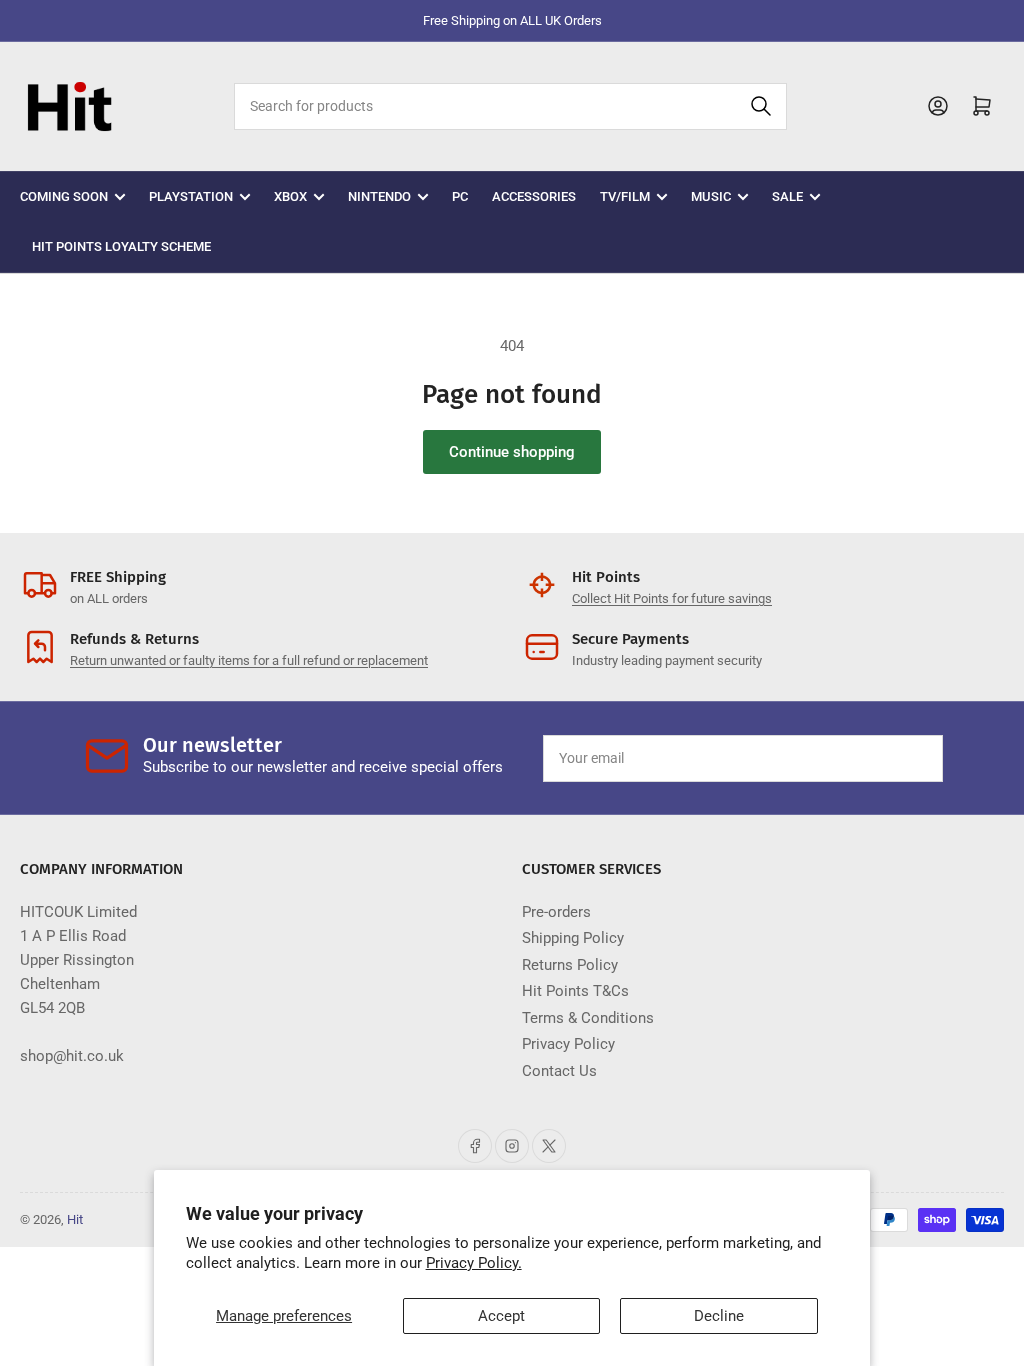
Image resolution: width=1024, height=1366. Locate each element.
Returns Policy (570, 965)
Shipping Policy (573, 938)
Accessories (534, 196)
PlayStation (191, 196)
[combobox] (510, 106)
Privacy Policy (568, 1044)
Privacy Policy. (474, 1263)
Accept (501, 1316)
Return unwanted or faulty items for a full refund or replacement (249, 660)
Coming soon (64, 196)
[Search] (761, 106)
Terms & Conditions (588, 1018)
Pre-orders (556, 912)
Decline (719, 1316)
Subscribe (881, 758)
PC (460, 196)
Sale (787, 196)
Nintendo (379, 196)
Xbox (290, 196)
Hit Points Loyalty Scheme (121, 246)
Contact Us (559, 1071)
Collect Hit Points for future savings (672, 598)
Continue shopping (512, 452)
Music (711, 196)
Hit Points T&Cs (575, 991)
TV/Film (625, 196)
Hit (75, 1219)
